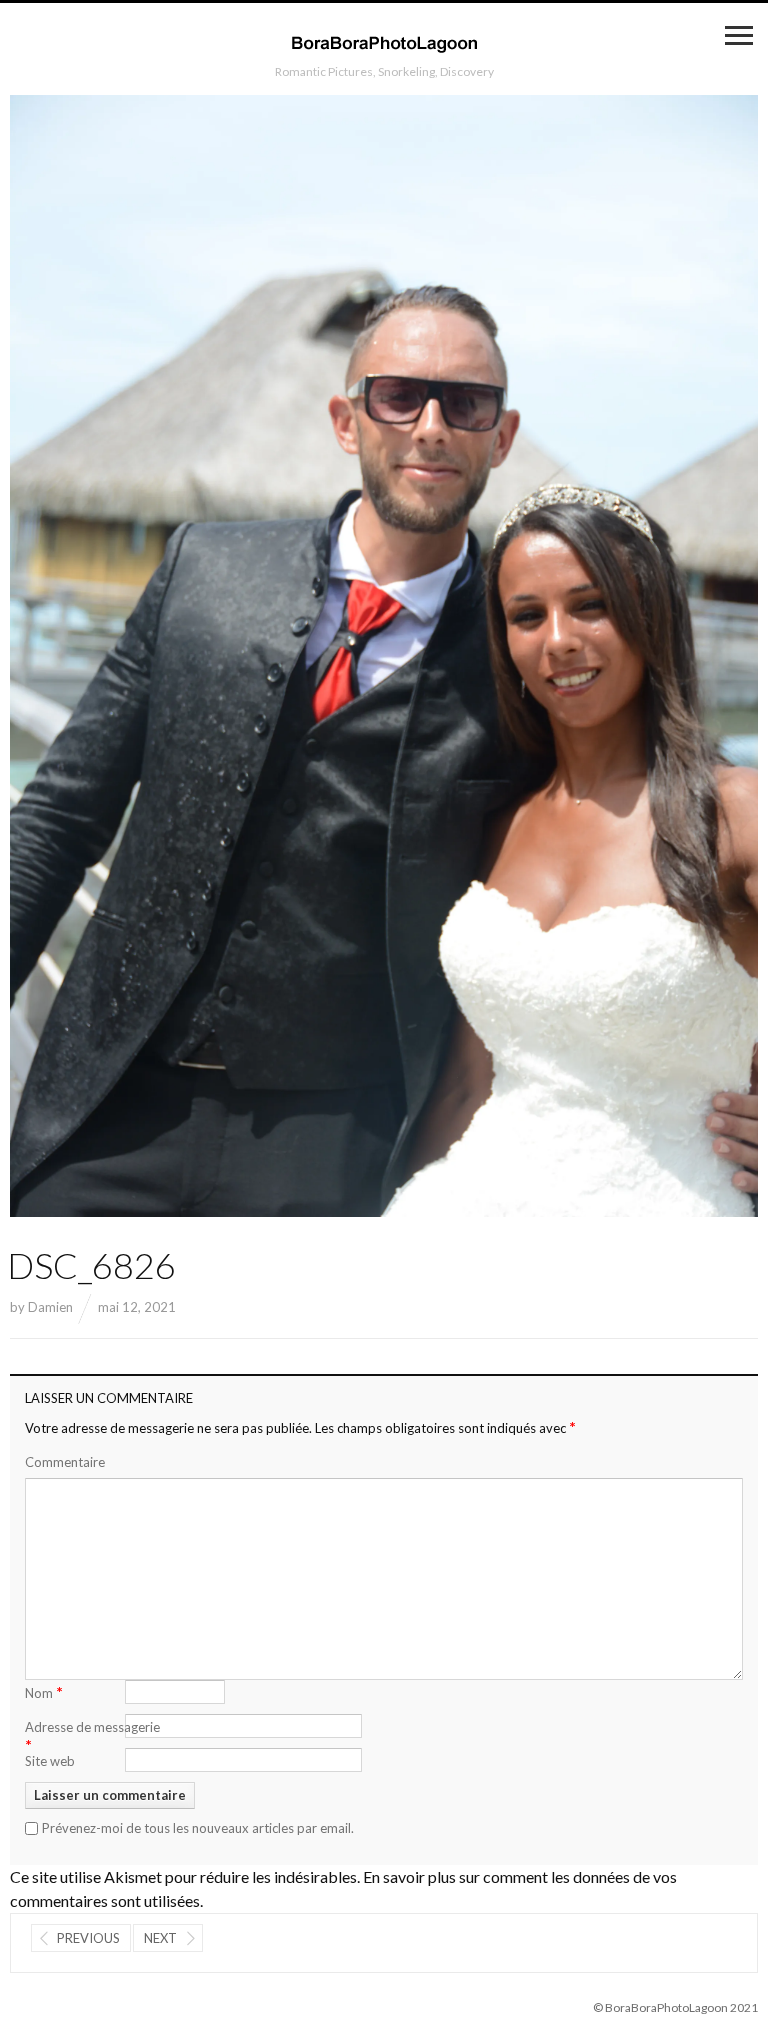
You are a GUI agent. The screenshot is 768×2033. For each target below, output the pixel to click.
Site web (50, 1761)
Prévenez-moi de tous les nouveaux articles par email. (198, 1828)
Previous (88, 1938)
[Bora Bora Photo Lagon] (384, 43)
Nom (44, 1691)
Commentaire (65, 1462)
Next (160, 1938)
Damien (50, 1307)
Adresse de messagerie (92, 1737)
